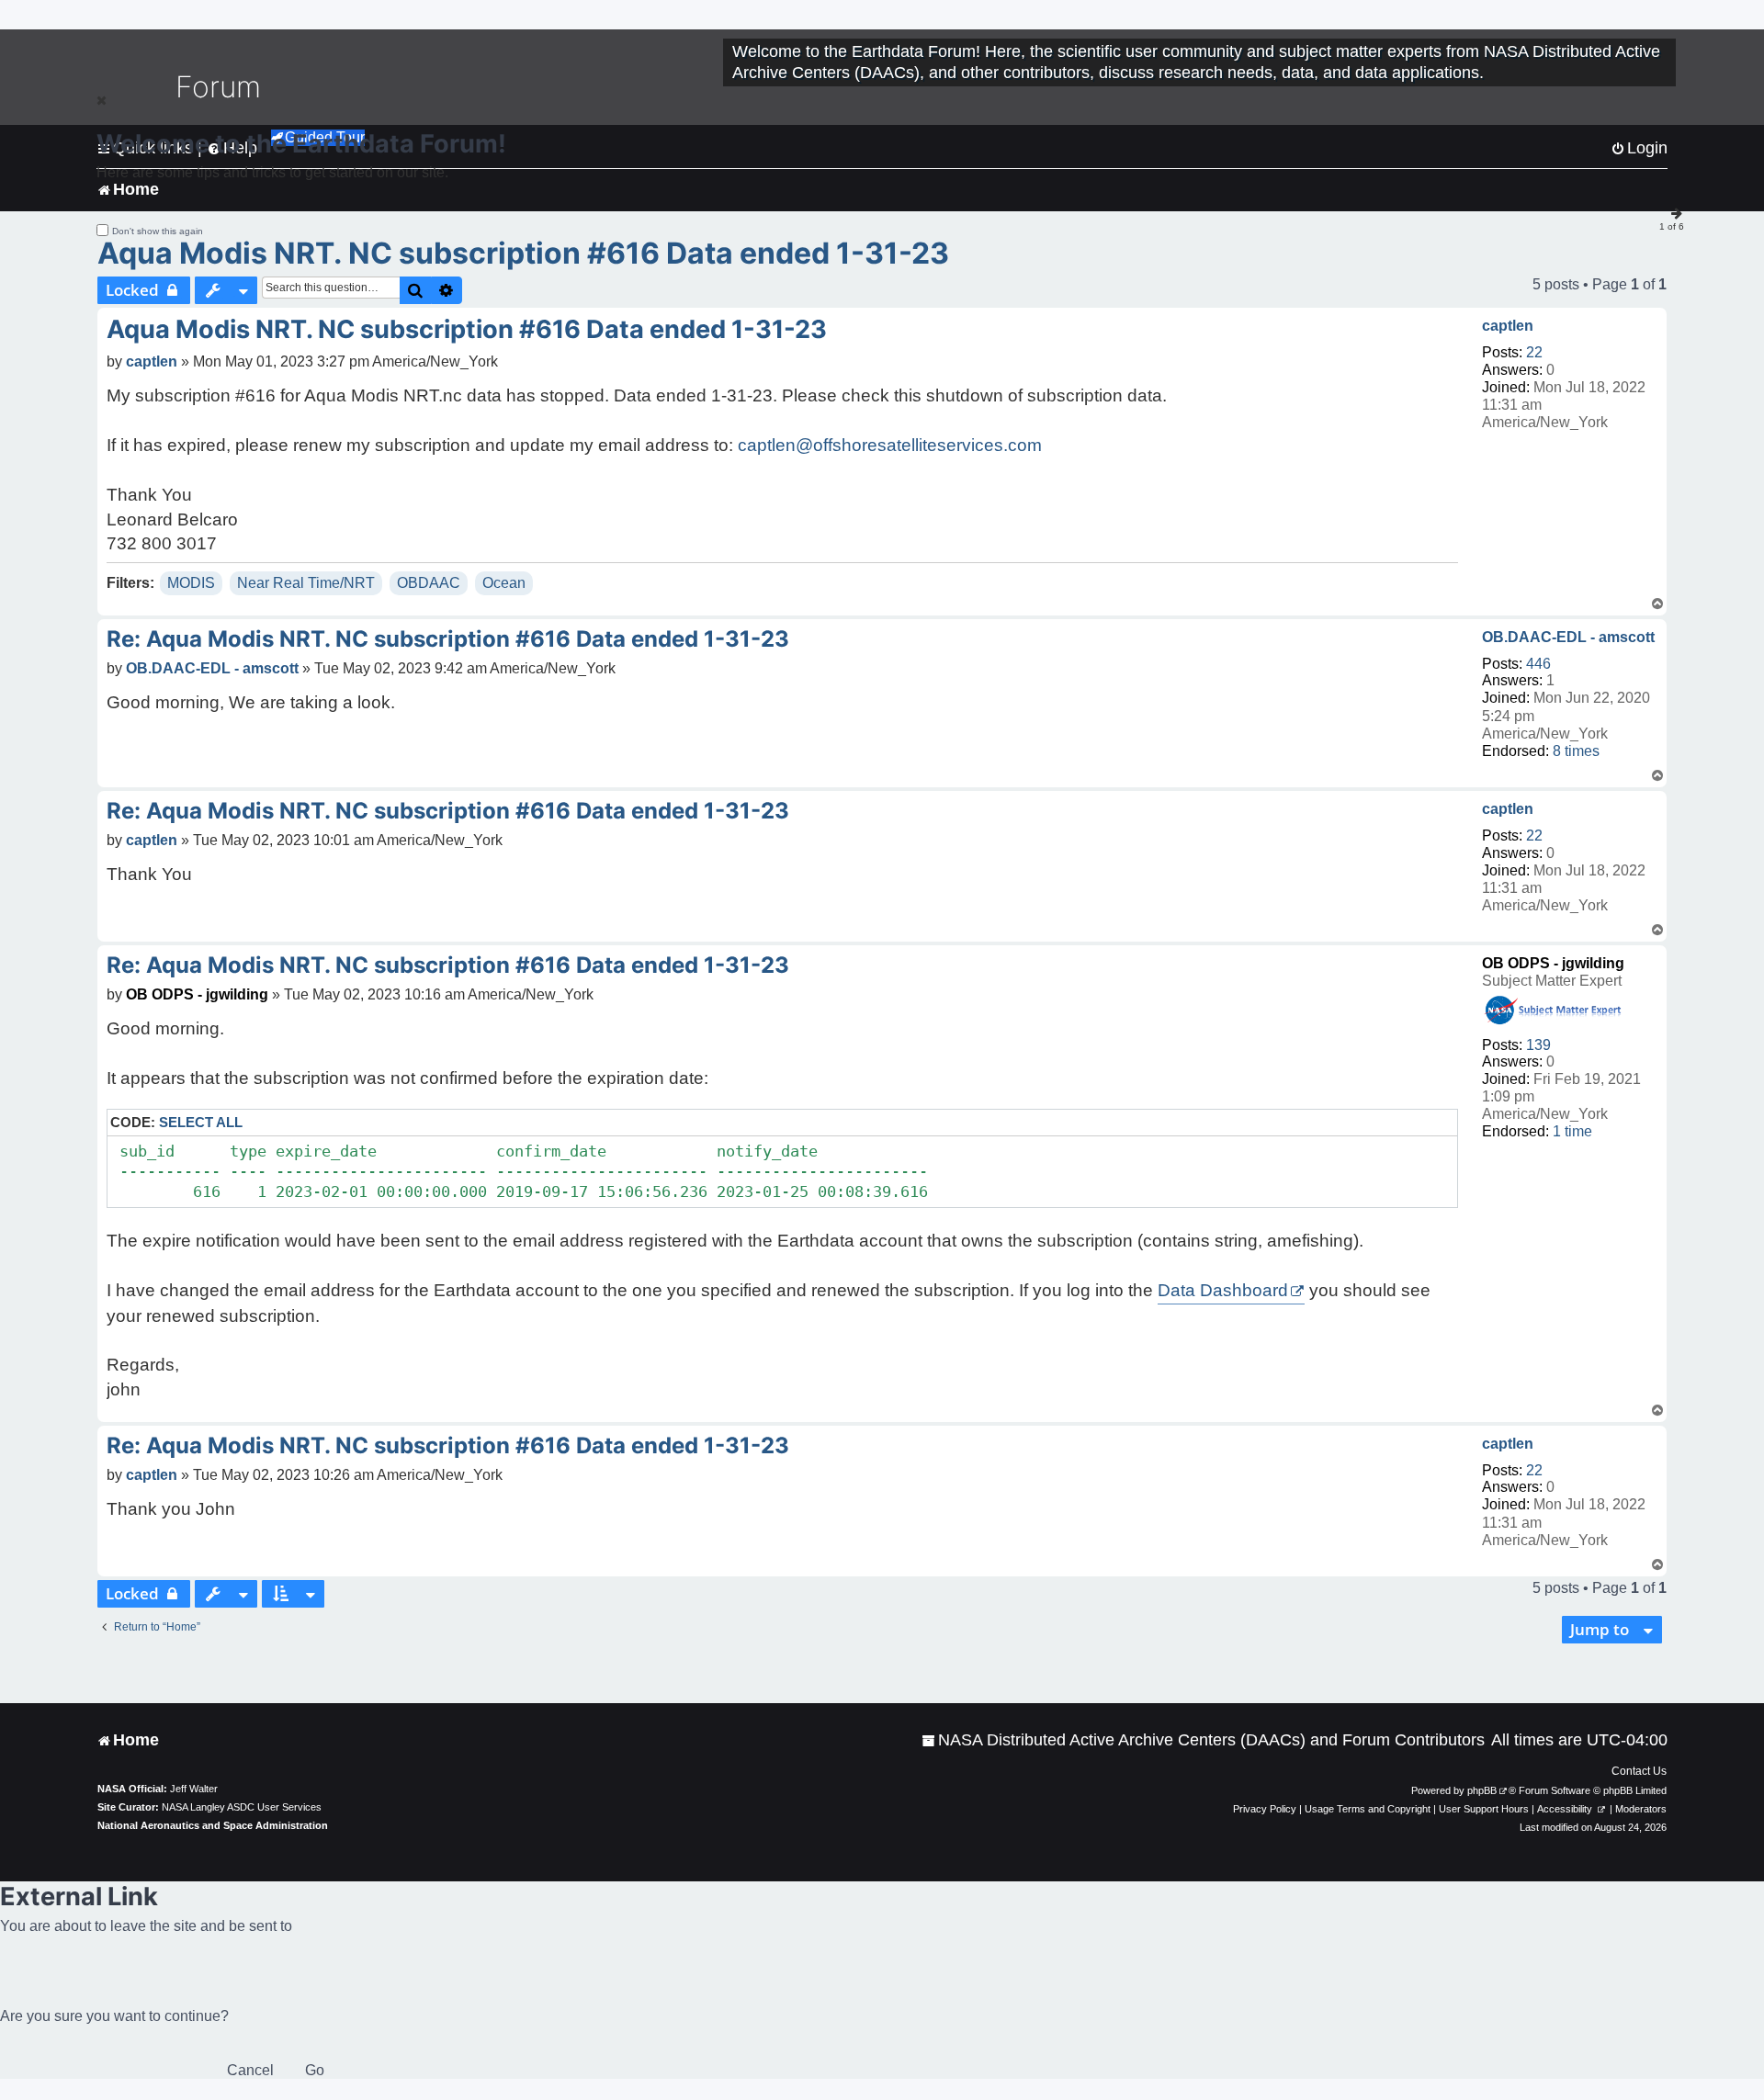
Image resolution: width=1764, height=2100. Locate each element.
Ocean (504, 583)
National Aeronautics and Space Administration (213, 1825)
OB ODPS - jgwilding (1553, 963)
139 (1538, 1045)
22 (1534, 352)
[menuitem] (1203, 1740)
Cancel (250, 2070)
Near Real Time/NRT (306, 583)
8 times (1576, 751)
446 (1538, 664)
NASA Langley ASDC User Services (242, 1807)
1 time (1572, 1131)
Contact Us (1639, 1771)
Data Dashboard (1223, 1290)
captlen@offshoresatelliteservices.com (890, 445)
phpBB (1482, 1790)
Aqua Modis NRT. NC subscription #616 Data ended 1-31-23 (523, 253)
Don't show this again (158, 231)
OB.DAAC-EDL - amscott (1568, 637)
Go (315, 2070)
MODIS (191, 583)
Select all (201, 1122)
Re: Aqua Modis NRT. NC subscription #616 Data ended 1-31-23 (448, 639)
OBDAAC (429, 583)
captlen (1508, 326)
